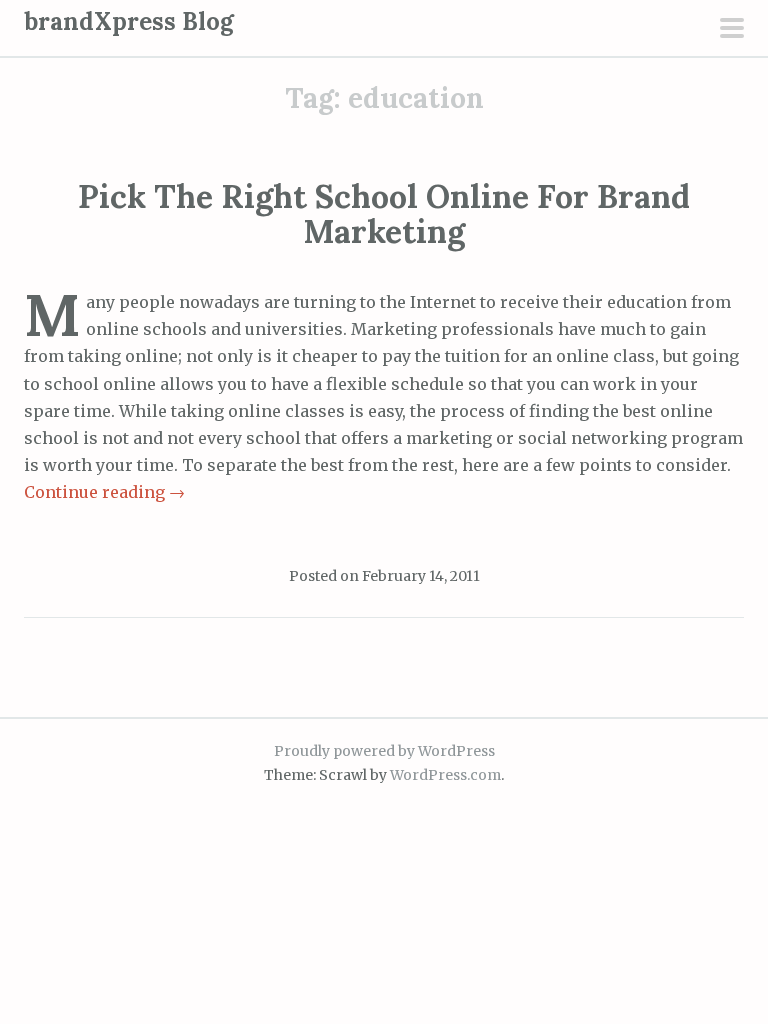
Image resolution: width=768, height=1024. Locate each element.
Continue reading (104, 492)
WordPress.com (445, 775)
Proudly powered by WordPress (384, 751)
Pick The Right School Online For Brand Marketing (384, 214)
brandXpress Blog (129, 21)
